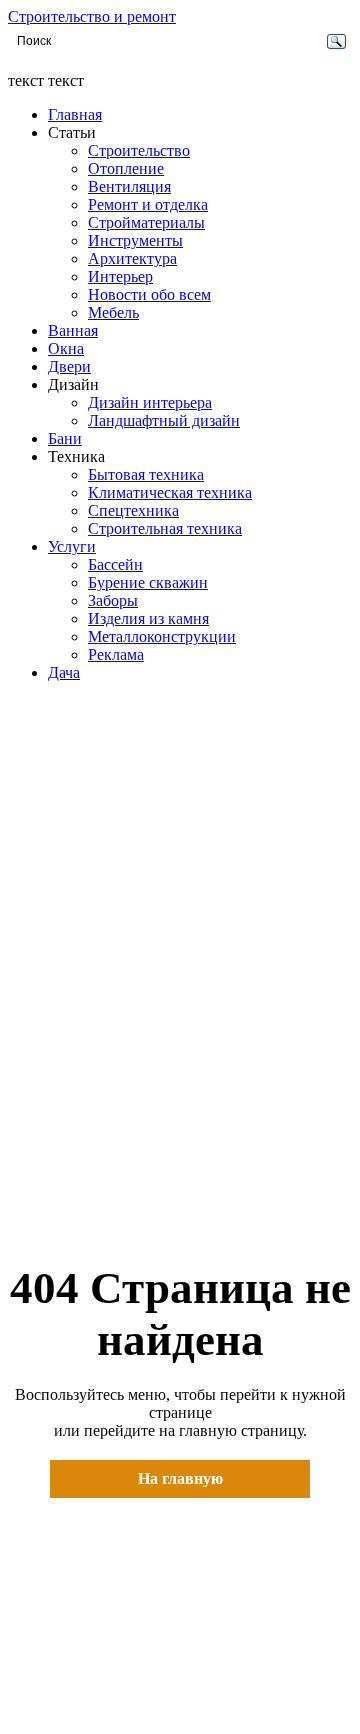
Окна (66, 348)
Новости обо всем (149, 294)
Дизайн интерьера (150, 402)
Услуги (72, 546)
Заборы (113, 600)
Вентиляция (129, 186)
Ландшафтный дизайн (164, 420)
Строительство (139, 150)
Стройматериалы (146, 222)
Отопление (126, 168)
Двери (69, 366)
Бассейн (115, 564)
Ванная (73, 330)
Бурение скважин (148, 582)
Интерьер (120, 276)
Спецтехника (133, 510)
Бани (65, 438)
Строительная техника (165, 528)
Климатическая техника (170, 492)
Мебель (113, 312)
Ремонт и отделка (148, 204)
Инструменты (135, 240)
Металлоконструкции (162, 636)
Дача (64, 672)
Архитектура (132, 258)
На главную (180, 1478)
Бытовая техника (146, 474)
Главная (75, 114)
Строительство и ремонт (92, 16)
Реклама (116, 654)
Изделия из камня (148, 618)
